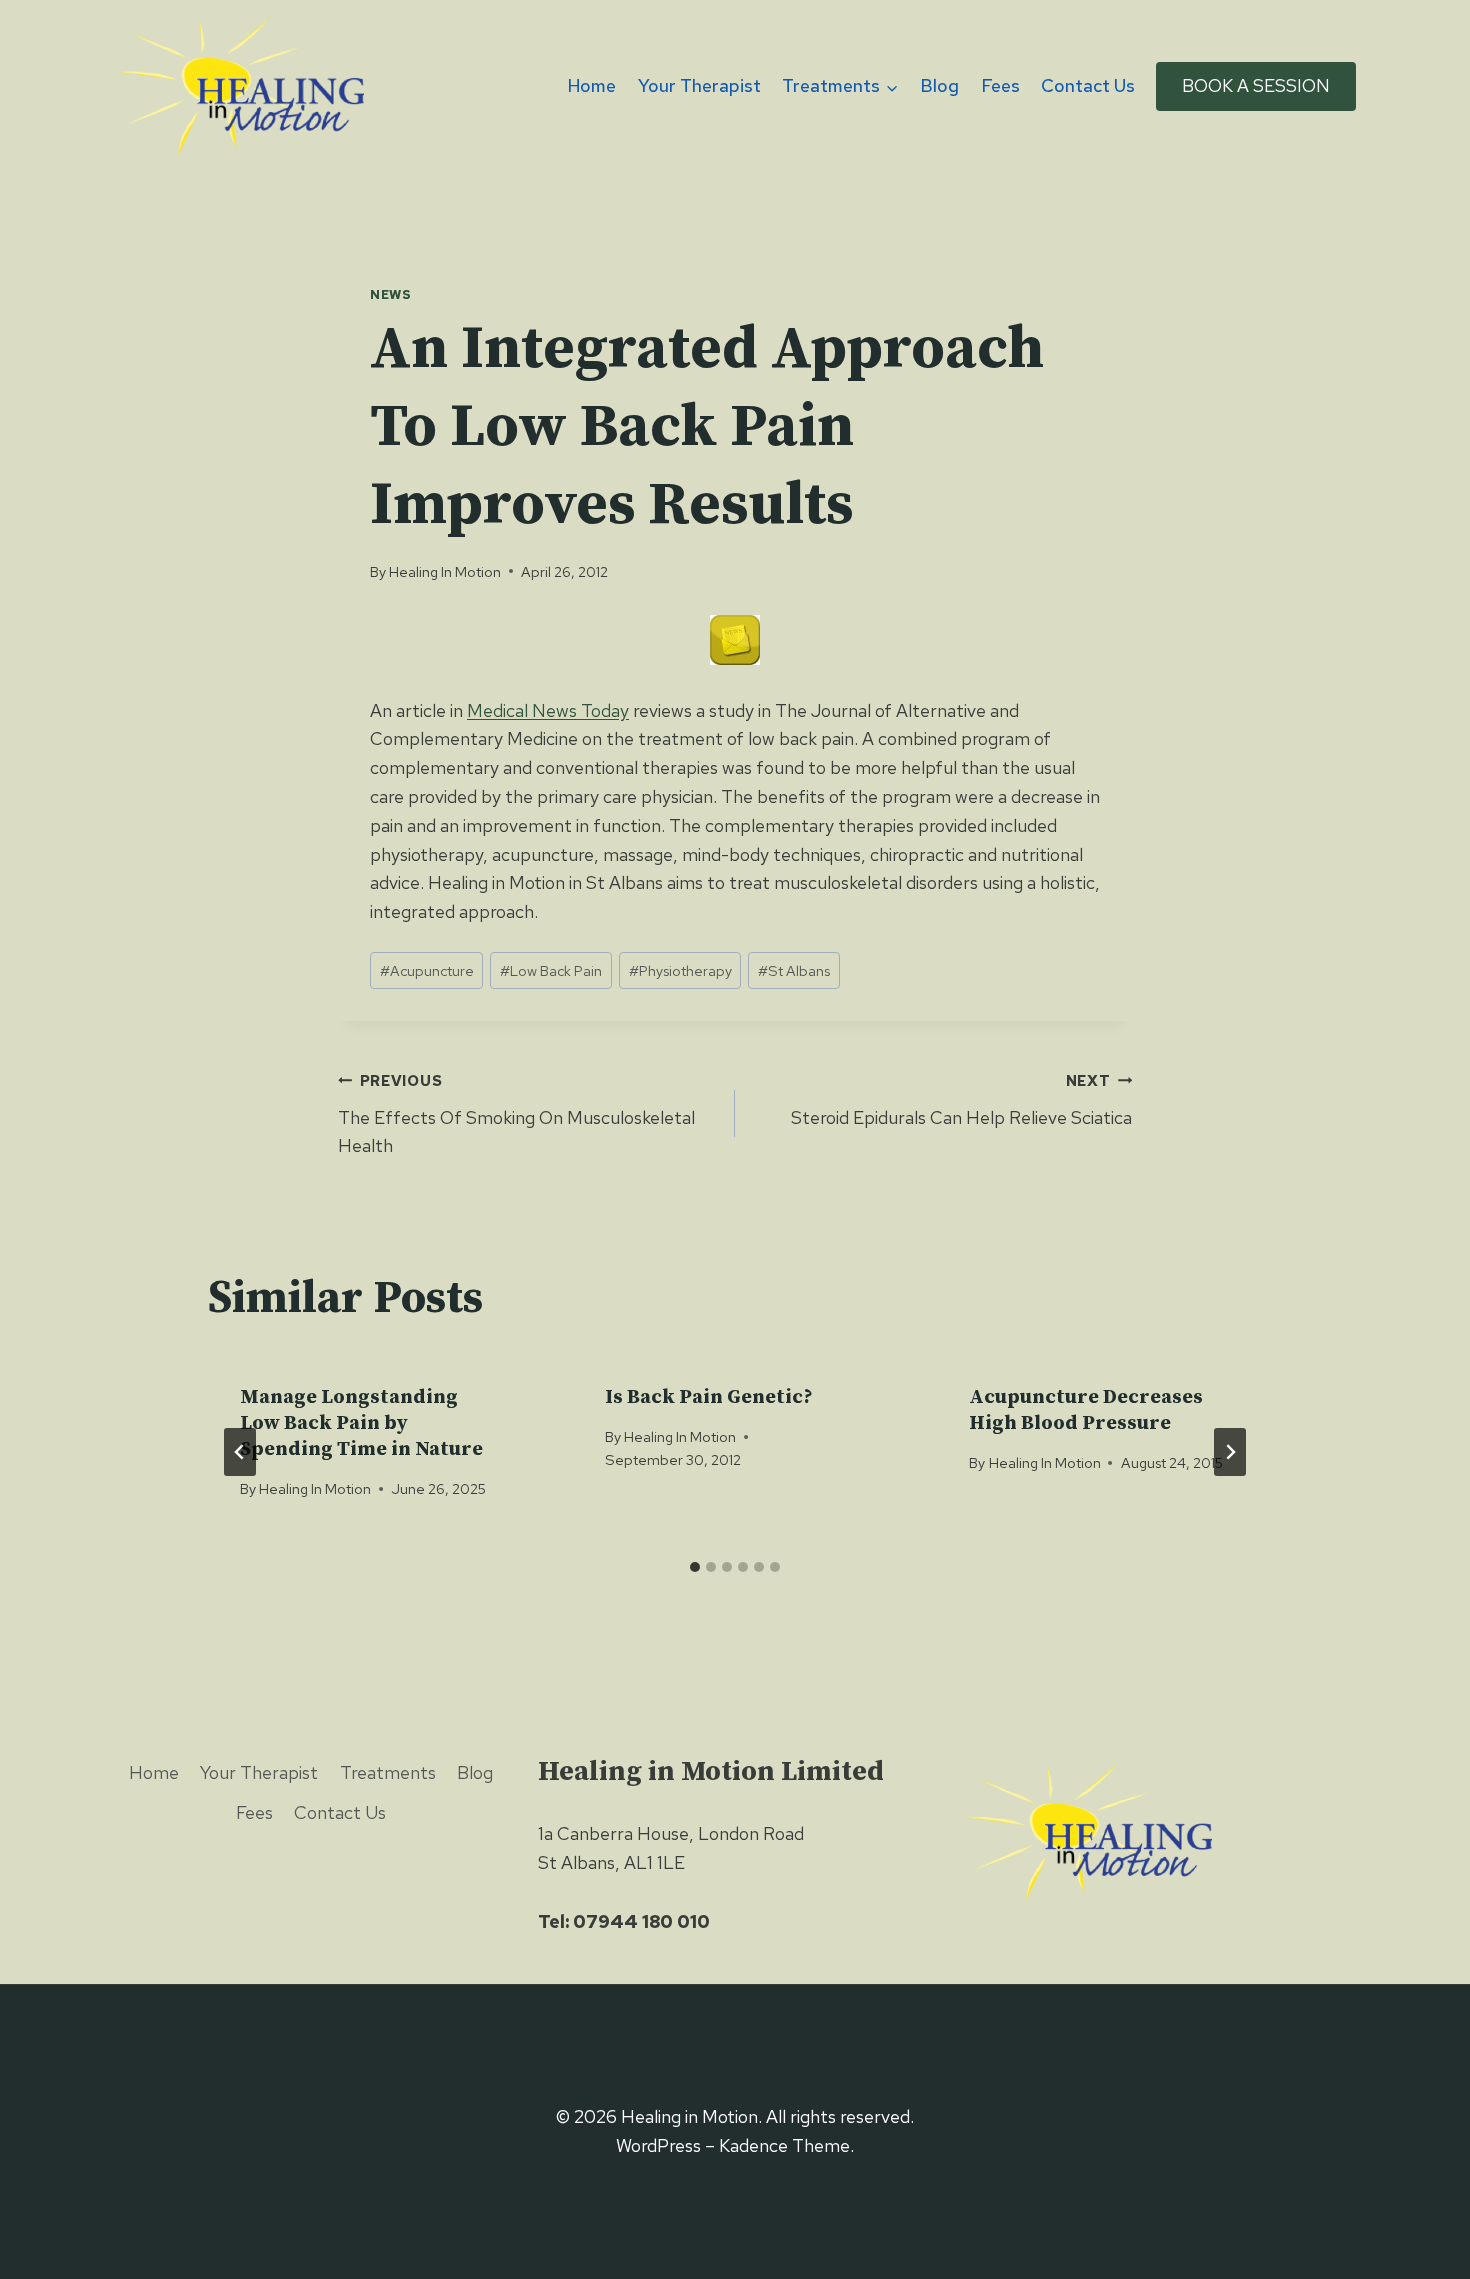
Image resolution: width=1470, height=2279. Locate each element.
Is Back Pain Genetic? (709, 1397)
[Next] (1230, 1452)
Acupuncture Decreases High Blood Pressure (1086, 1410)
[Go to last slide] (240, 1452)
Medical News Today (548, 710)
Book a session (1256, 85)
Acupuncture (427, 970)
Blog (939, 85)
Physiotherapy (680, 970)
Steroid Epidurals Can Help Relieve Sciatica (961, 1100)
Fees (1000, 85)
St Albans (794, 970)
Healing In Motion (445, 571)
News (391, 294)
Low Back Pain (551, 970)
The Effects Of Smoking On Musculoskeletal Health (516, 1114)
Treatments (388, 1772)
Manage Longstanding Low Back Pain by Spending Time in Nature (361, 1423)
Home (592, 85)
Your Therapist (699, 85)
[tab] (695, 1567)
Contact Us (1088, 85)
